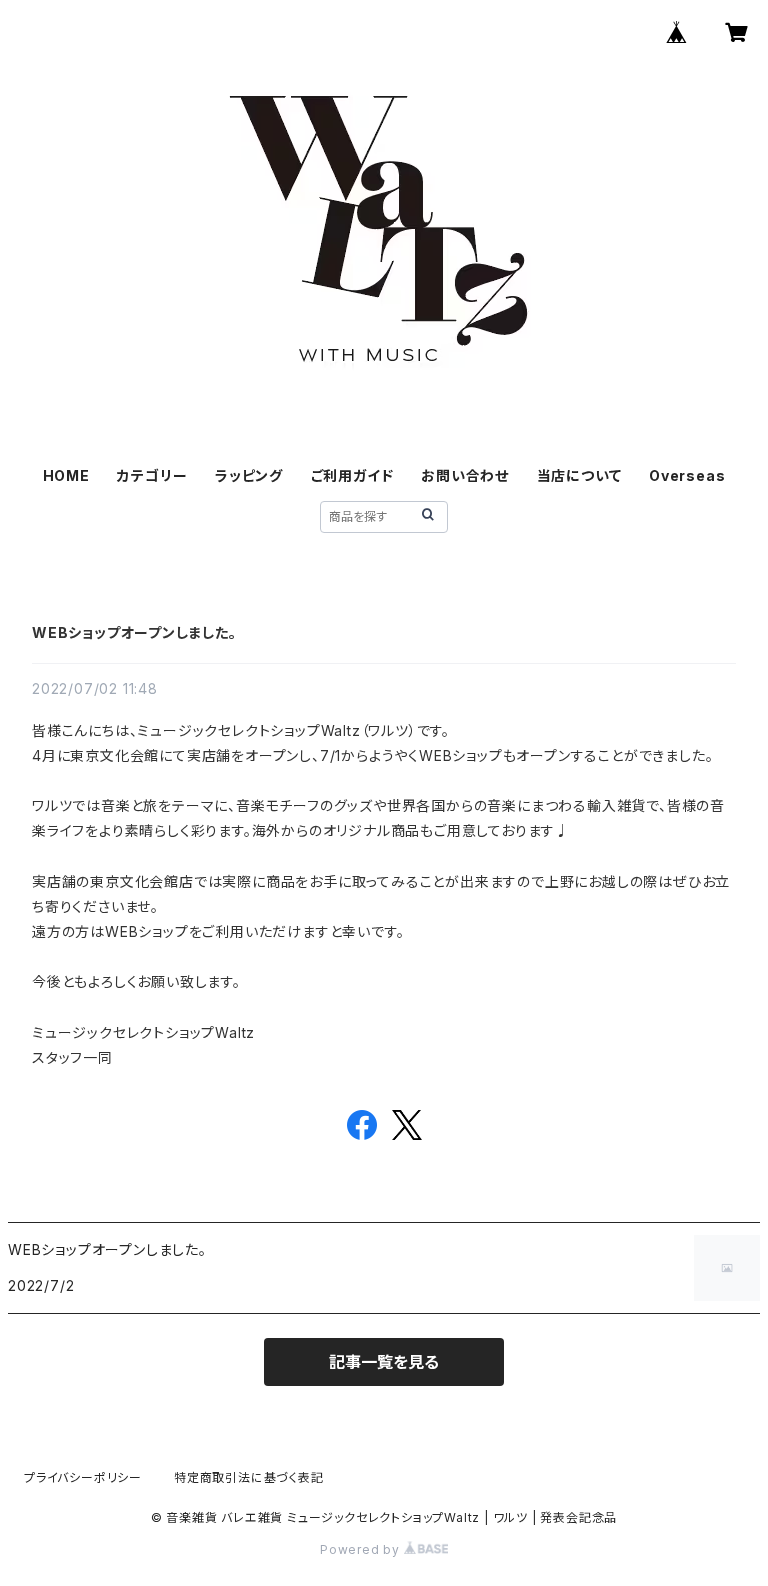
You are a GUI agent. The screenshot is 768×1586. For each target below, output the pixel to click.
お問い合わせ (465, 475)
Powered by (362, 1549)
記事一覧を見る (384, 1362)
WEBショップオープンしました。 (134, 632)
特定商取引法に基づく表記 (249, 1477)
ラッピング (249, 475)
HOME (66, 475)
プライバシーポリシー (83, 1477)
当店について (579, 475)
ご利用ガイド (352, 475)
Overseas (687, 475)
